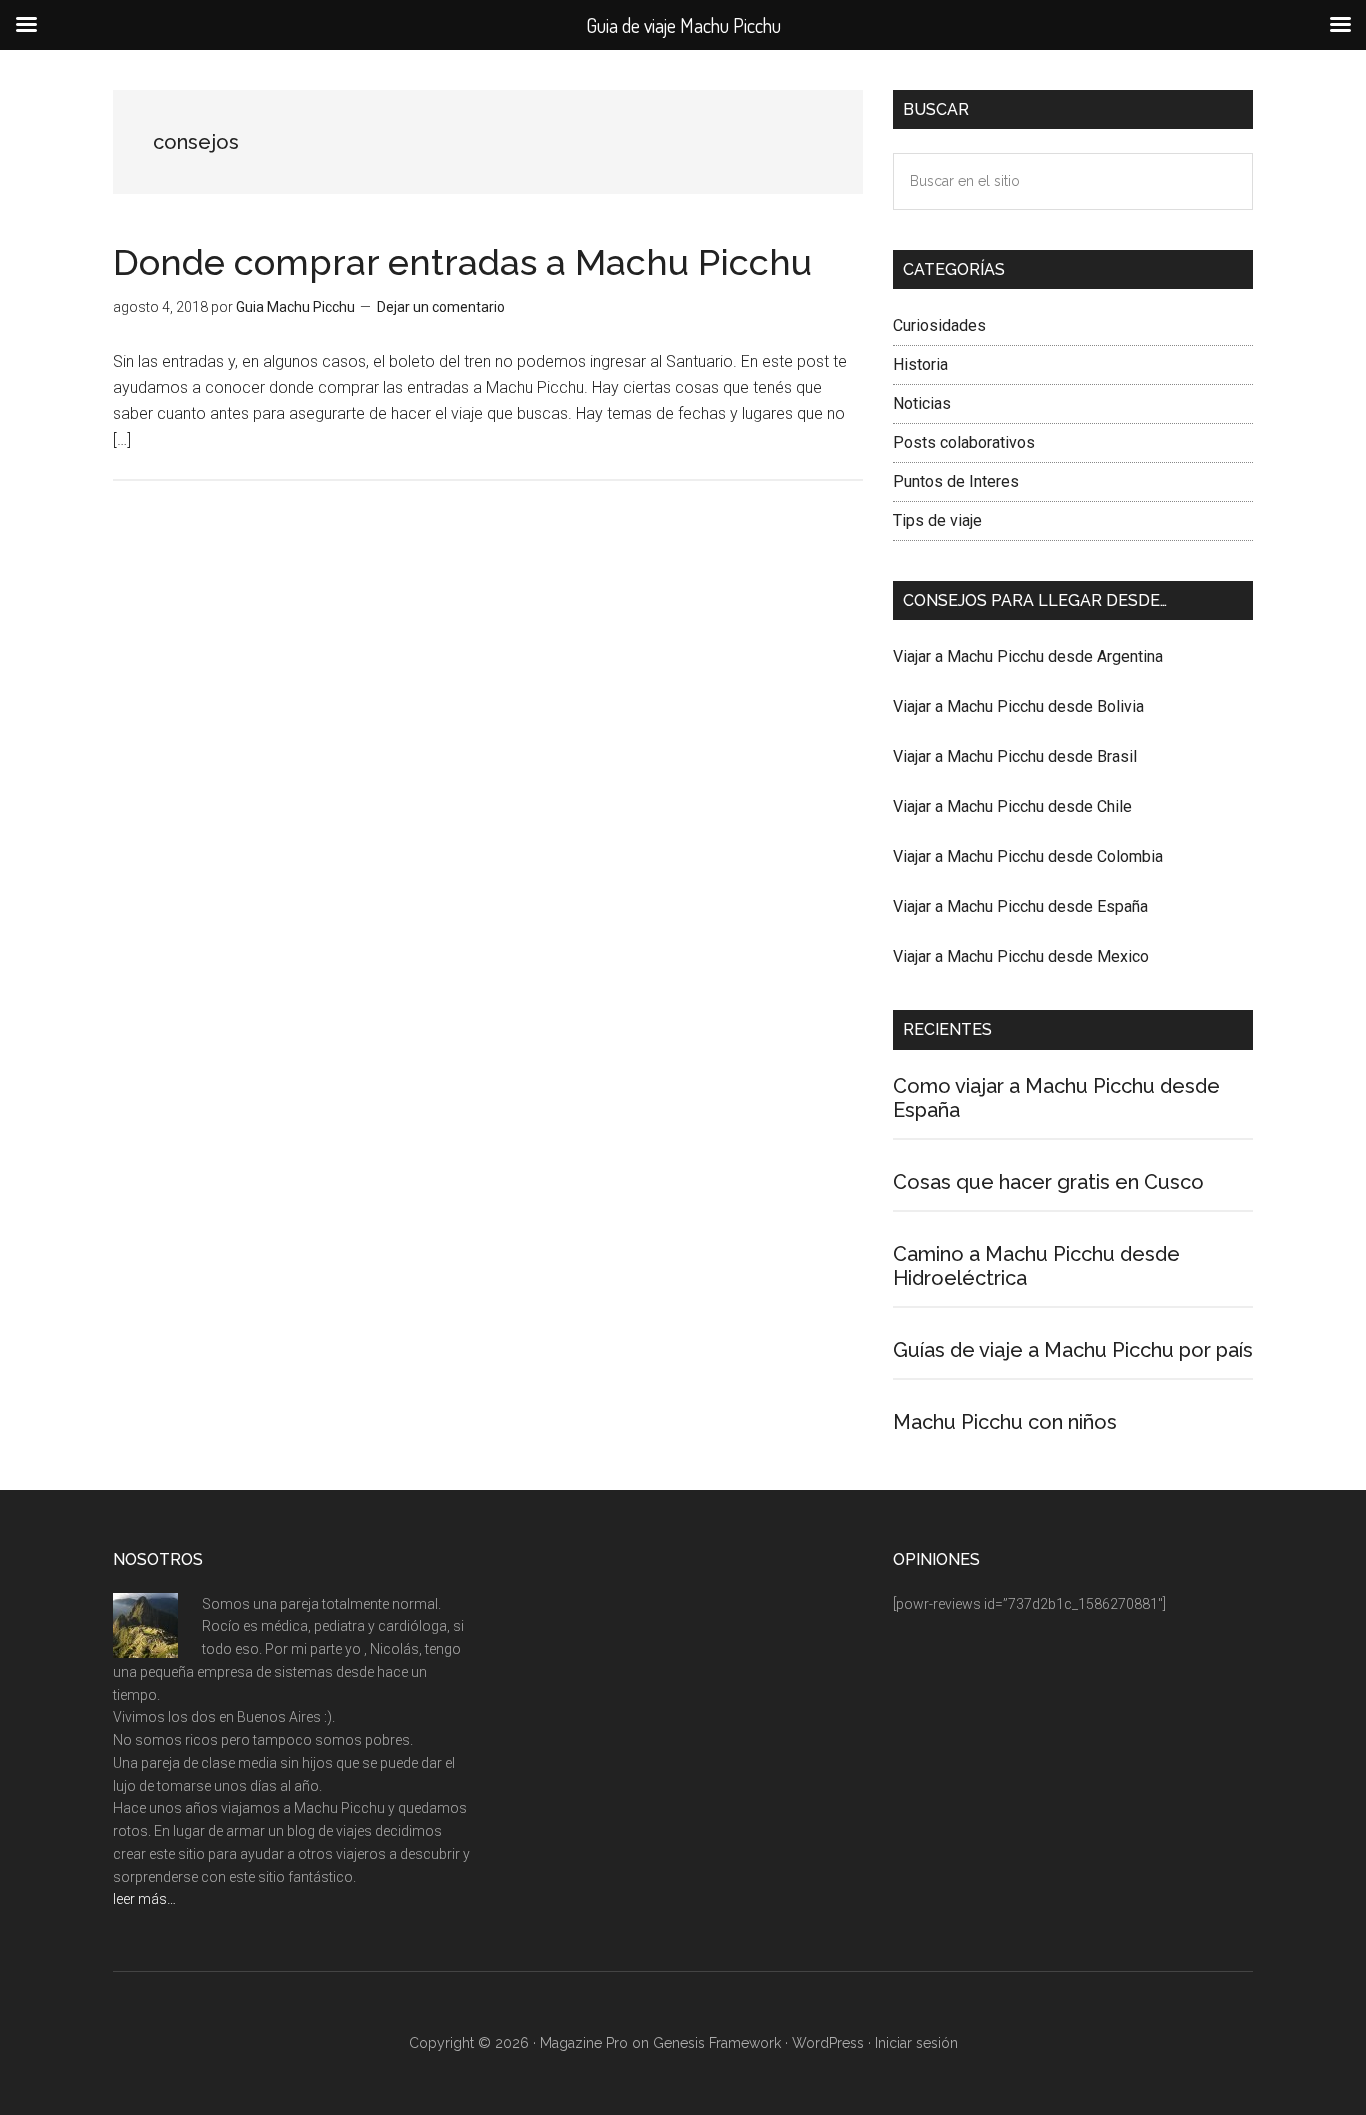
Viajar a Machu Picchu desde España (1020, 906)
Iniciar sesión (916, 2043)
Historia (920, 364)
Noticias (922, 403)
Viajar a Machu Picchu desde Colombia (1028, 856)
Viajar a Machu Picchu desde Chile (1012, 806)
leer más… (144, 1899)
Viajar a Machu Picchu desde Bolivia (1018, 706)
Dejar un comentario (441, 307)
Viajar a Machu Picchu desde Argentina (1028, 656)
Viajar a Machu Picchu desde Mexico (1021, 956)
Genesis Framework (717, 2043)
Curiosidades (939, 325)
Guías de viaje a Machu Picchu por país (1073, 1350)
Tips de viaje (937, 520)
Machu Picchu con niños (1005, 1422)
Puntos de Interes (956, 481)
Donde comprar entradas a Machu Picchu (462, 262)
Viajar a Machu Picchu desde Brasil (1015, 756)
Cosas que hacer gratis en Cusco (1048, 1182)
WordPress (828, 2043)
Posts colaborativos (964, 442)
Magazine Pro (584, 2043)
